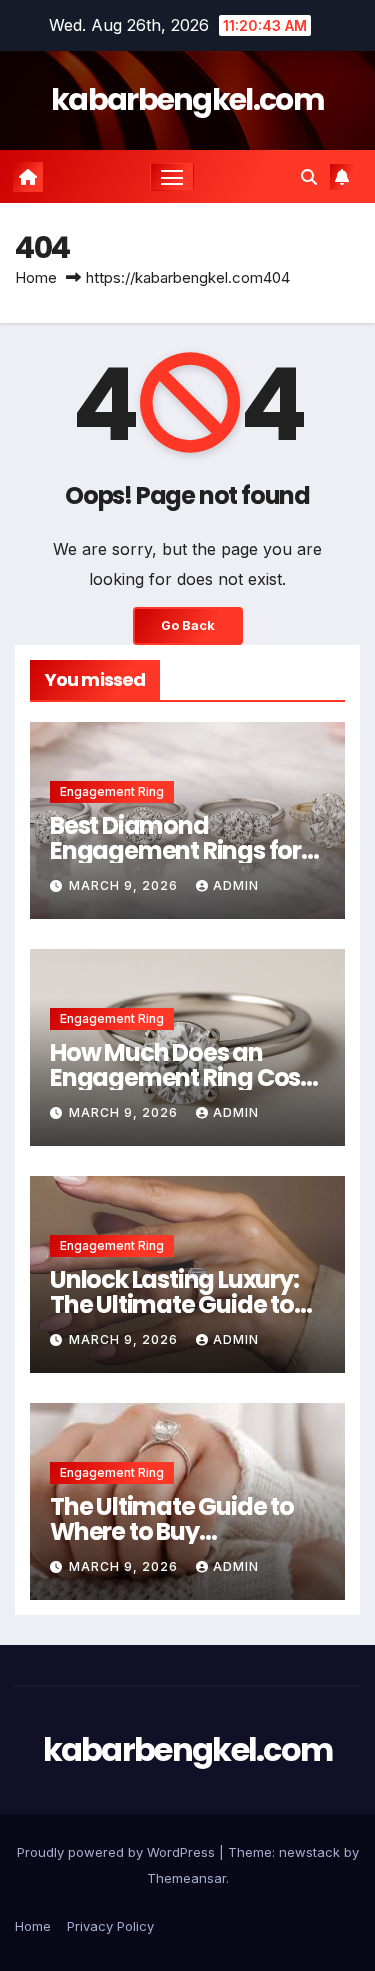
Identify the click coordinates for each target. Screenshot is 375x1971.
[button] (309, 177)
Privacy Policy (110, 1926)
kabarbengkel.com (187, 99)
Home (36, 277)
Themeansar (186, 1878)
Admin (236, 885)
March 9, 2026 (125, 885)
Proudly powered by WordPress (118, 1852)
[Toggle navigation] (172, 177)
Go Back (188, 625)
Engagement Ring (112, 791)
